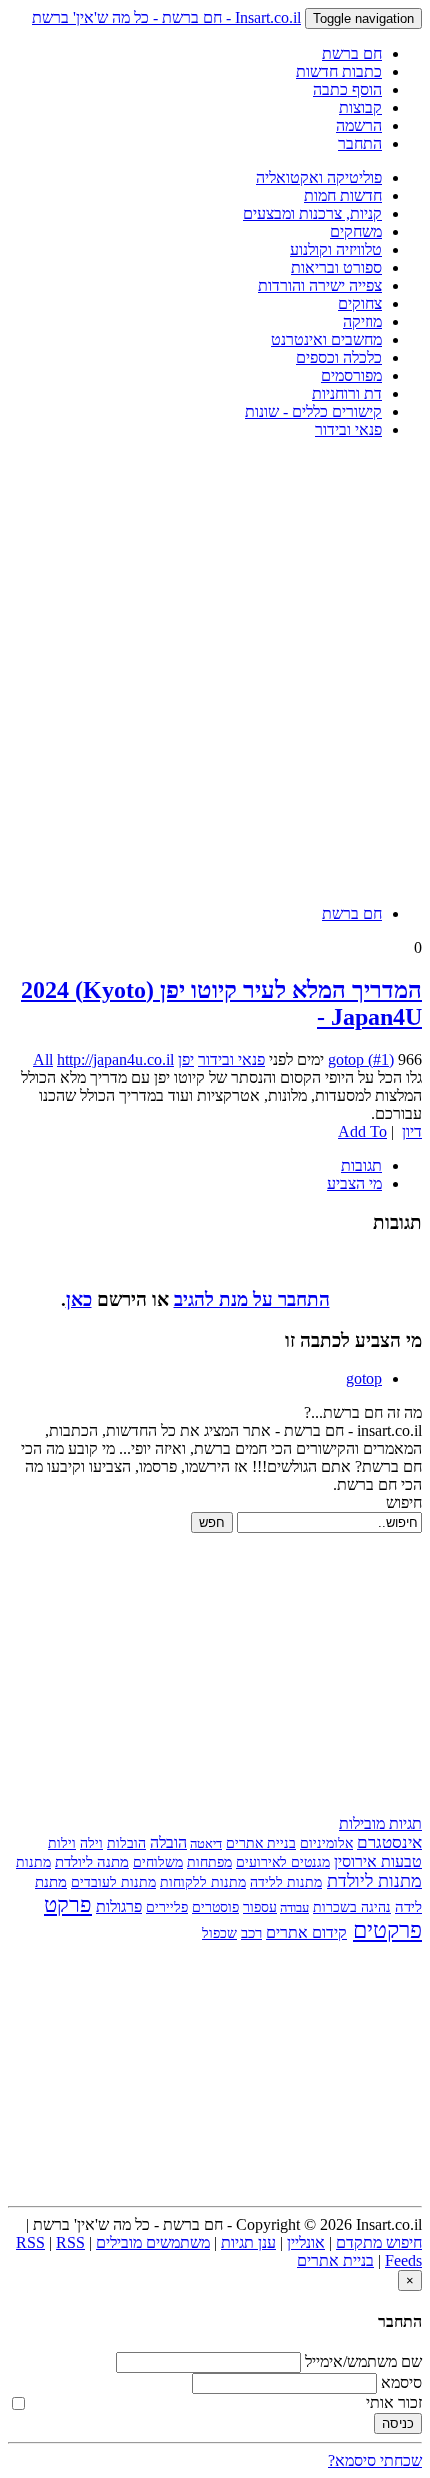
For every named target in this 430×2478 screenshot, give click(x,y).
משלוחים (158, 1862)
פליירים (167, 1907)
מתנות (33, 1862)
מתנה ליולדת (92, 1861)
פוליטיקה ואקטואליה (319, 177)
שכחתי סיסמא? (375, 2460)
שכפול (219, 1933)
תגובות (361, 1165)
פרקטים (387, 1930)
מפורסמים (351, 375)
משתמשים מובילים (153, 2242)
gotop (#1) (361, 1059)
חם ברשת (352, 53)
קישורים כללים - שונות (313, 411)
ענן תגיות (248, 2242)
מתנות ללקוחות (203, 1882)
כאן (79, 1299)
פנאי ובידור (348, 429)
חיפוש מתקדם (379, 2242)
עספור (260, 1907)
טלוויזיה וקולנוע (336, 249)
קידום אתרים (306, 1932)
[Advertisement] (215, 670)
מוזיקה (362, 321)
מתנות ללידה (286, 1882)
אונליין (306, 2242)
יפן (186, 1059)
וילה (91, 1843)
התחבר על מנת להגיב (252, 1299)
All (43, 1059)
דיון (412, 1131)
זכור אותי (394, 2402)
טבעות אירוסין (378, 1861)
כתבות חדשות (339, 71)
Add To (362, 1131)
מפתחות (209, 1862)
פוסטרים (215, 1907)
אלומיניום (326, 1843)
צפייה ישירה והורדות (320, 285)
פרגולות (119, 1906)
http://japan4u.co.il (115, 1059)
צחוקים (360, 303)
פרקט (68, 1904)
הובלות (126, 1843)
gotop (364, 1378)
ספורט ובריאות (336, 267)
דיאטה (206, 1843)
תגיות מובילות (380, 1823)
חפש (212, 1522)
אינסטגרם (389, 1842)
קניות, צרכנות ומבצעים (312, 213)
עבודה (294, 1907)
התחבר (360, 143)
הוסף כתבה (347, 89)
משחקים (356, 231)
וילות (62, 1843)
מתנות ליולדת (374, 1881)
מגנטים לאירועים (283, 1862)
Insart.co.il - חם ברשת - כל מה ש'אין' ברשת (166, 17)
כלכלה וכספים (339, 357)
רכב (251, 1932)
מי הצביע (354, 1183)
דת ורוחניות (347, 393)
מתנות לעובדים (113, 1882)
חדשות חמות (343, 195)
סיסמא (401, 2382)
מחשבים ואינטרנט (326, 339)
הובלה (168, 1842)
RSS (30, 2242)
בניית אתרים (261, 1843)
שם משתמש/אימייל (363, 2361)
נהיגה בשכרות (352, 1907)
